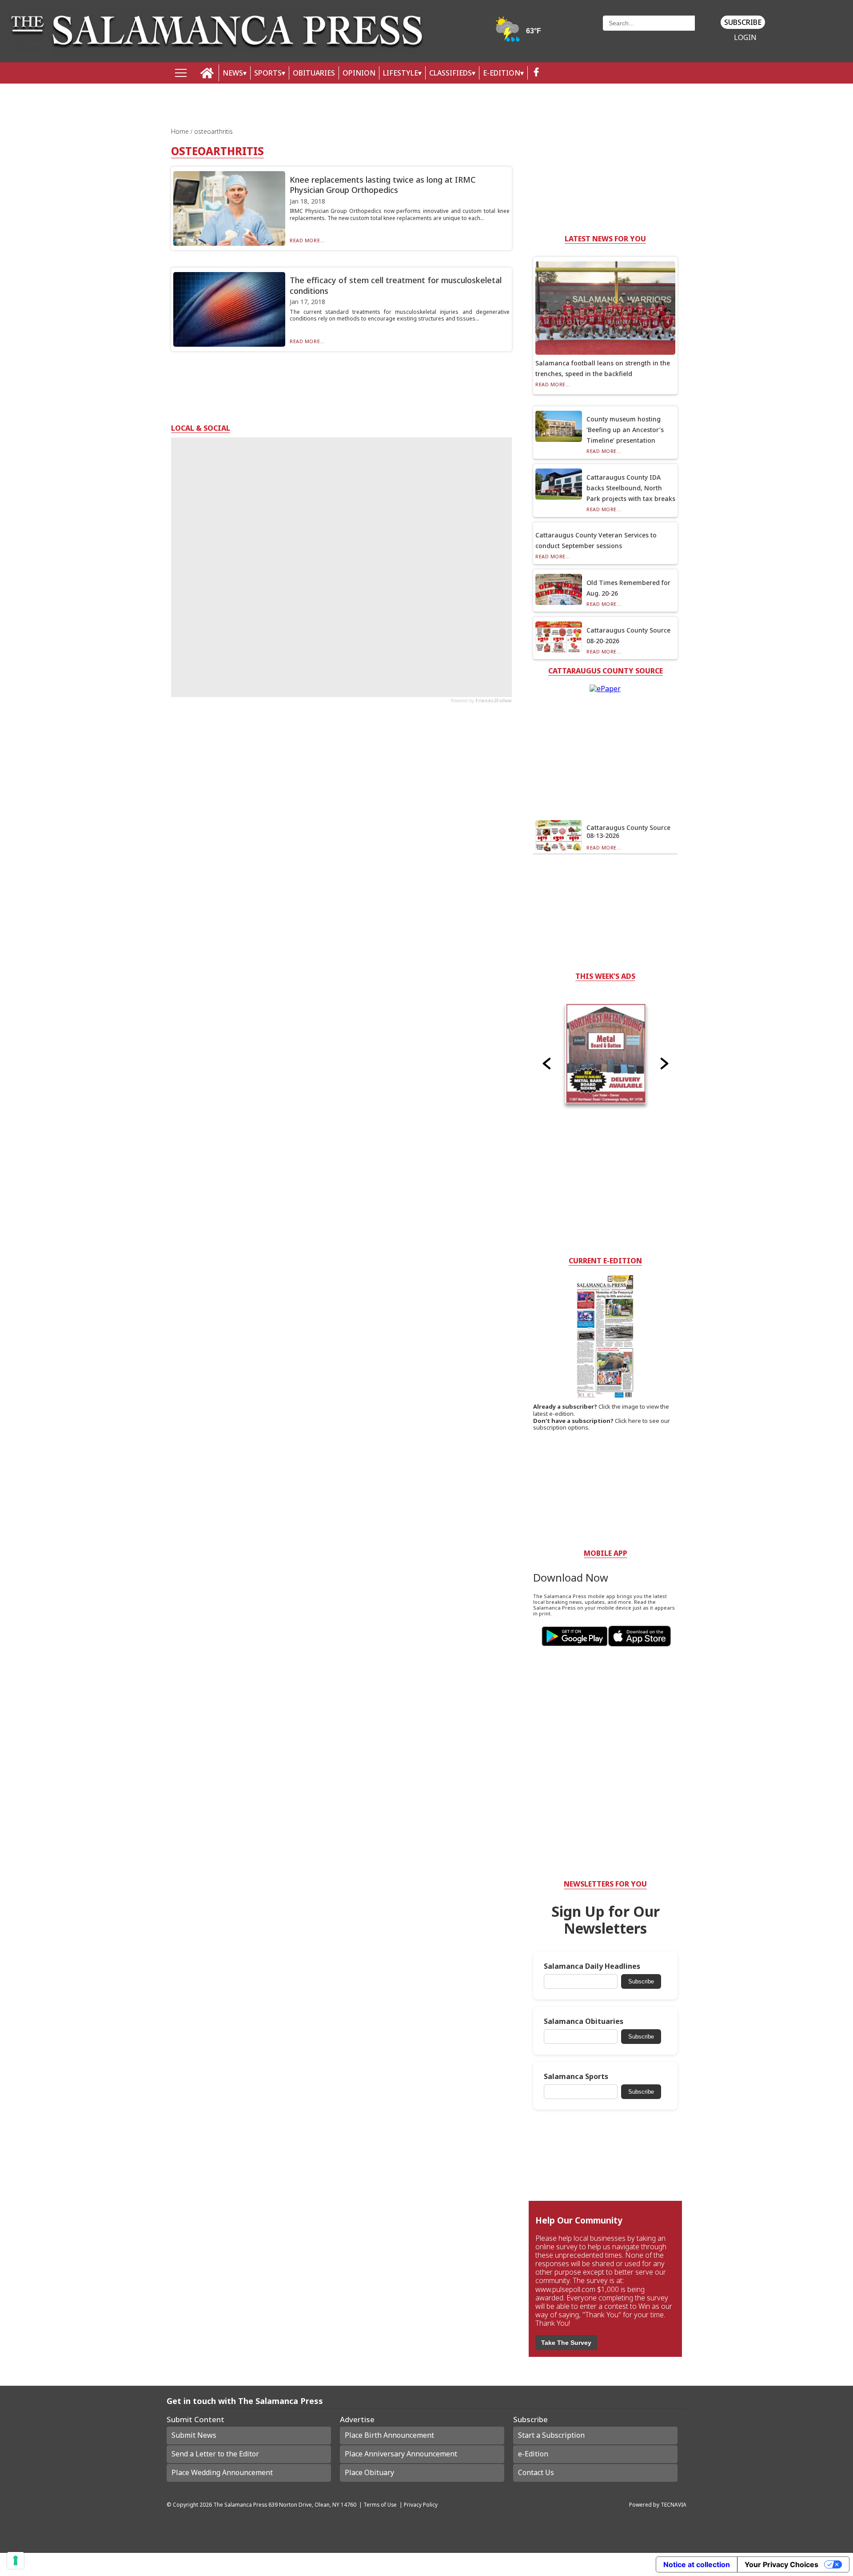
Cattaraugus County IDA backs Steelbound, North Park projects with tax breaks (631, 488)
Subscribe (743, 22)
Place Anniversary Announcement (401, 2454)
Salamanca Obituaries (584, 2021)
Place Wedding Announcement (222, 2472)
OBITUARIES (314, 73)
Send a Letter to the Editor (215, 2454)
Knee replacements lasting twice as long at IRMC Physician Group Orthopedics (383, 185)
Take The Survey (566, 2343)
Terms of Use (380, 2504)
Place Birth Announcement (389, 2435)
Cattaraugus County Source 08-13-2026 (628, 831)
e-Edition (533, 2454)
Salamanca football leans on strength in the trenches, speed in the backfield (603, 368)
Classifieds (450, 73)
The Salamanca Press (240, 2504)
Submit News (194, 2435)
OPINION (359, 73)
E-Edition (502, 73)
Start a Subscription (551, 2435)
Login (745, 38)
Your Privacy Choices (781, 2564)
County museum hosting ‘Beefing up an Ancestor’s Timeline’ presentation (625, 430)
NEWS (233, 73)
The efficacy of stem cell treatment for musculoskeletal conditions (396, 285)
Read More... (307, 240)
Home (181, 131)
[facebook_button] (536, 73)
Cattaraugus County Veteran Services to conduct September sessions (596, 540)
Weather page (519, 33)
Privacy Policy (421, 2504)
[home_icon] (207, 73)
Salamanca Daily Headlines (592, 1966)
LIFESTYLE (401, 73)
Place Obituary (369, 2472)
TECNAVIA (674, 2504)
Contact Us (536, 2472)
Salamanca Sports (576, 2077)
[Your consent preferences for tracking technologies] (16, 2560)
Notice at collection (697, 2564)
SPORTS (268, 73)
